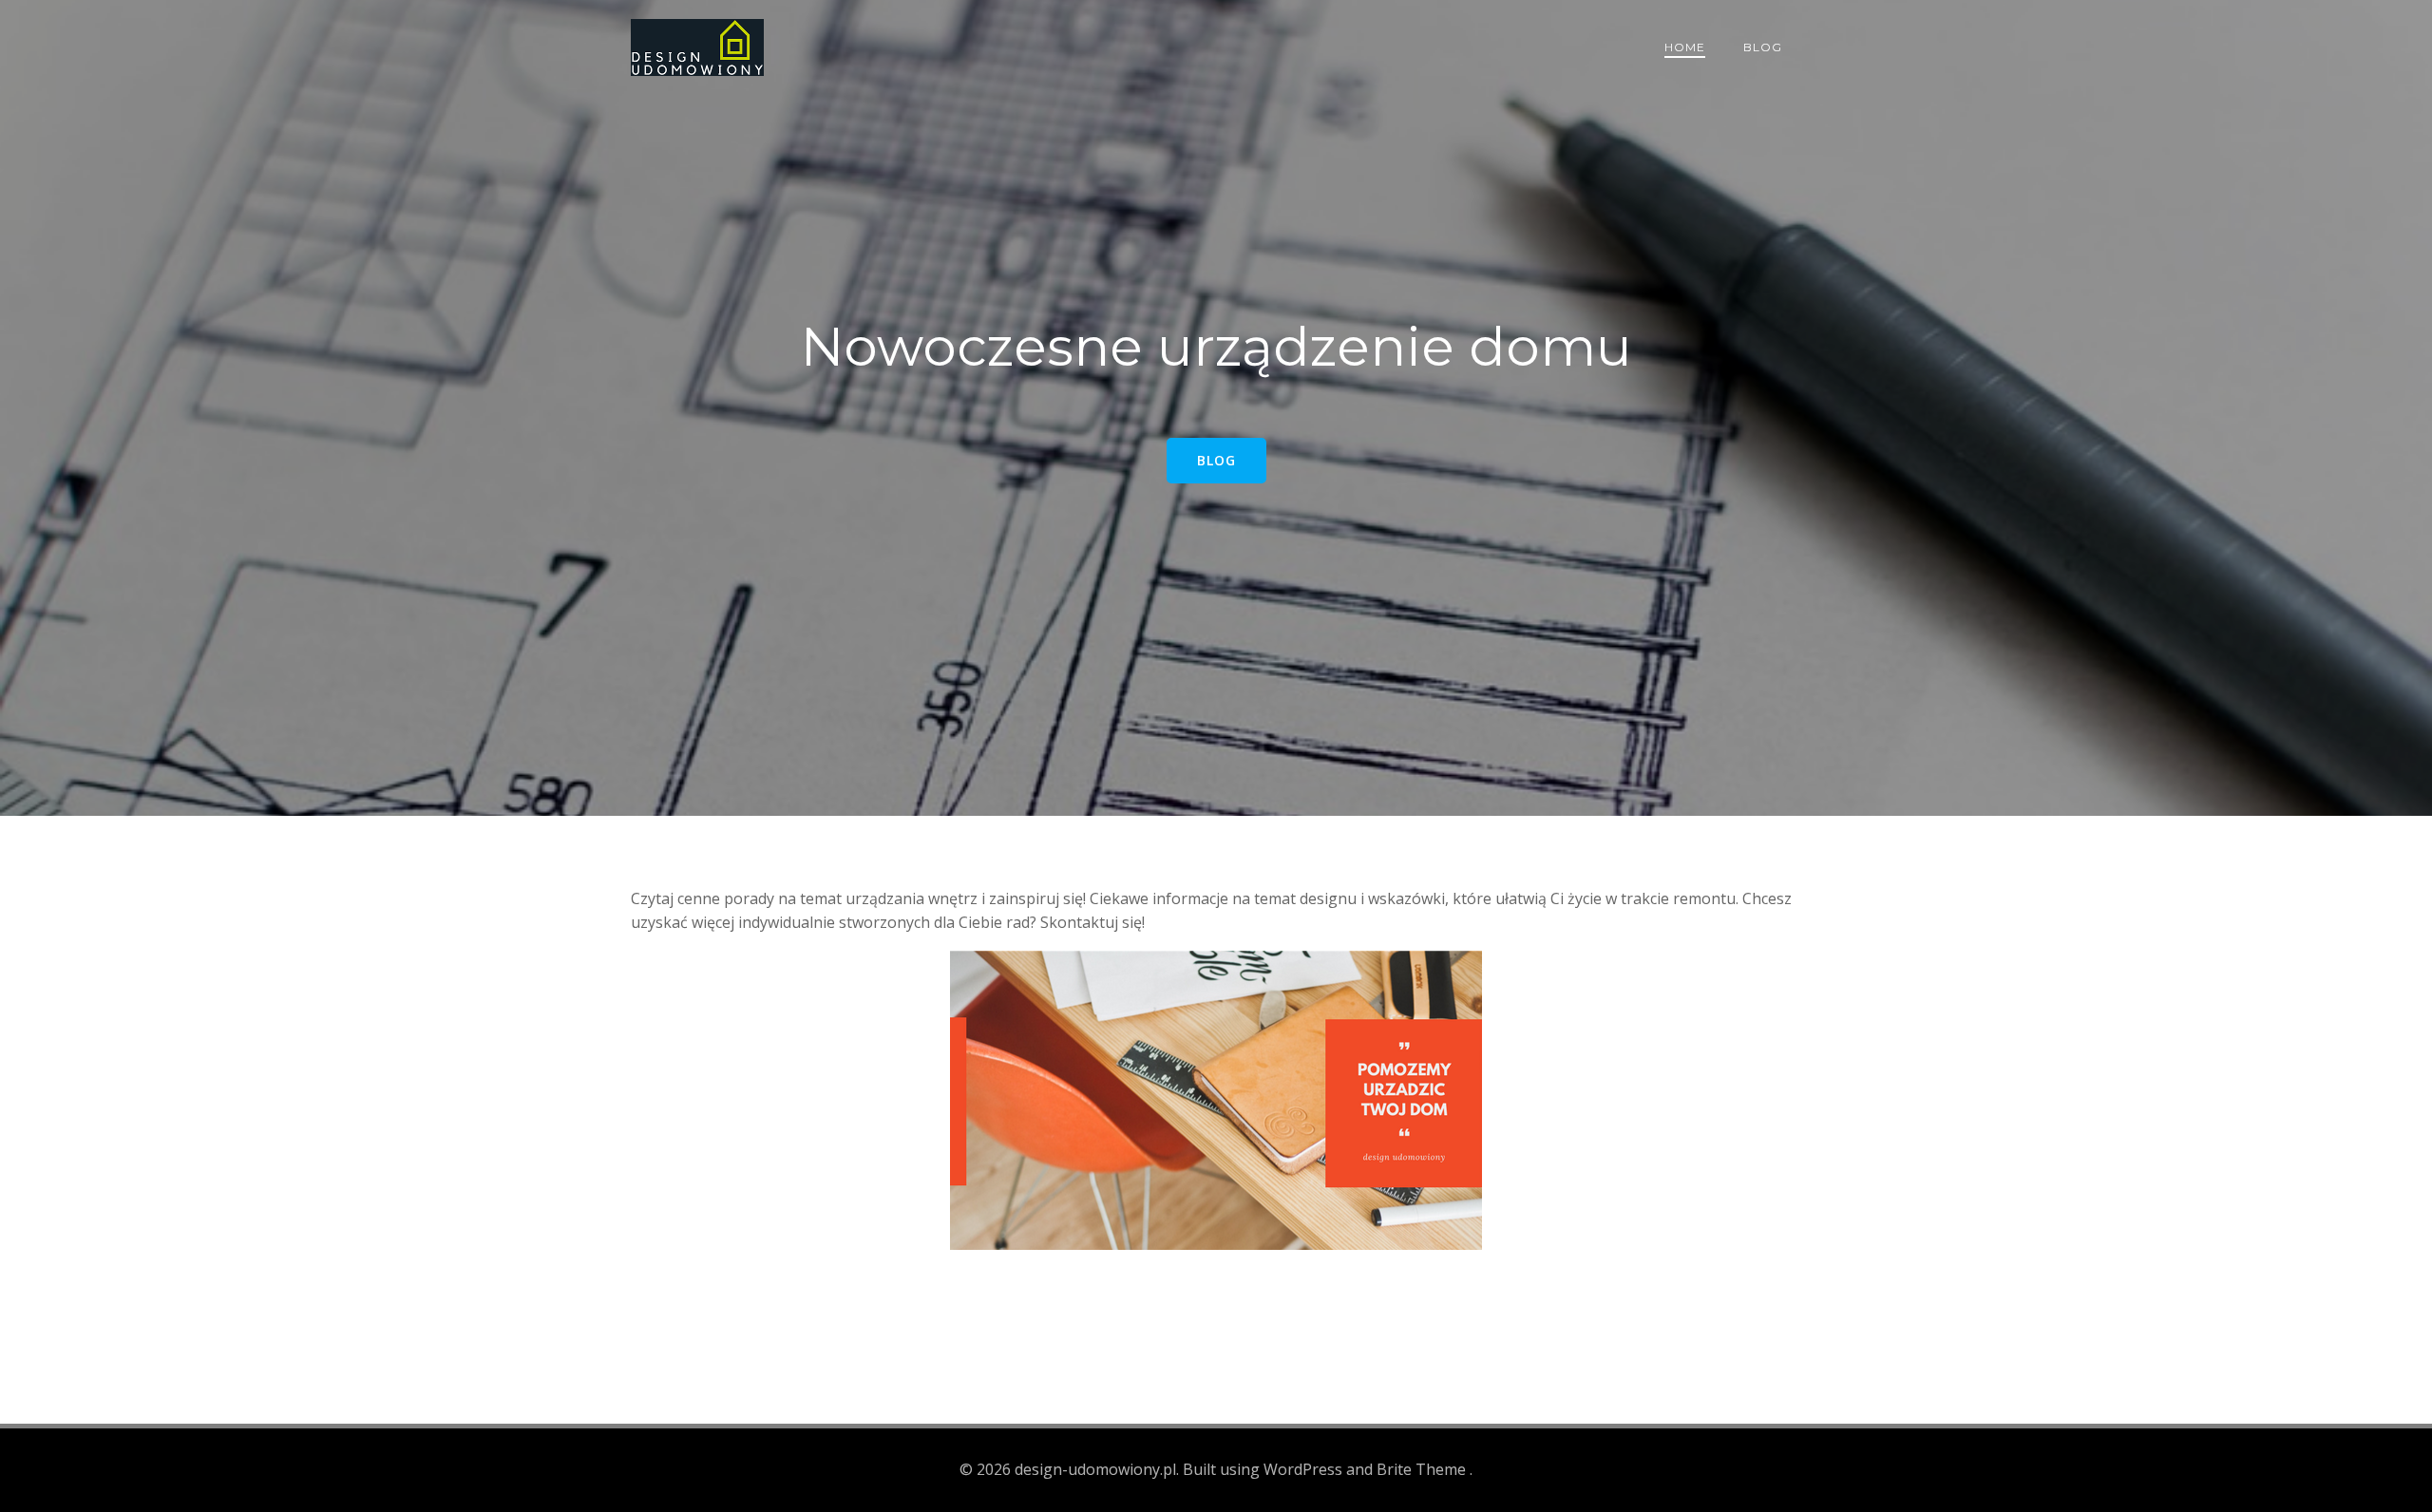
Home (1685, 47)
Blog (1763, 47)
